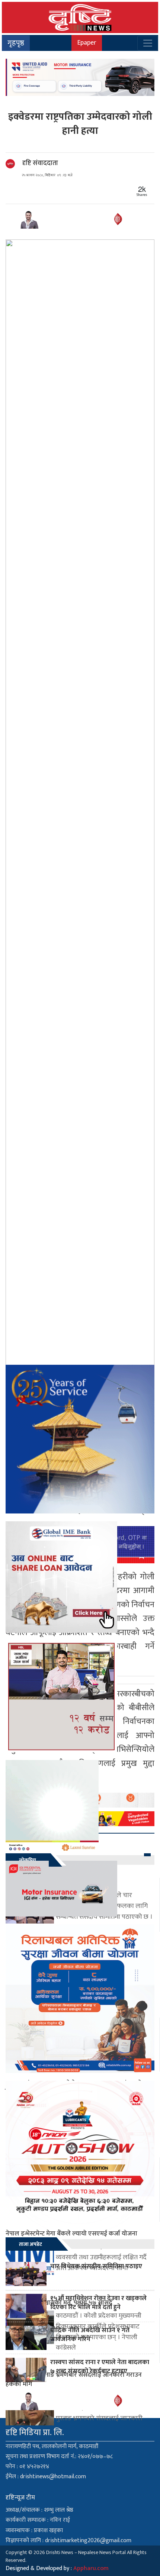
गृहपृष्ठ (16, 43)
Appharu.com (91, 2568)
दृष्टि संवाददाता (40, 163)
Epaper (87, 43)
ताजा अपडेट (31, 2244)
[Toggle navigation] (148, 43)
